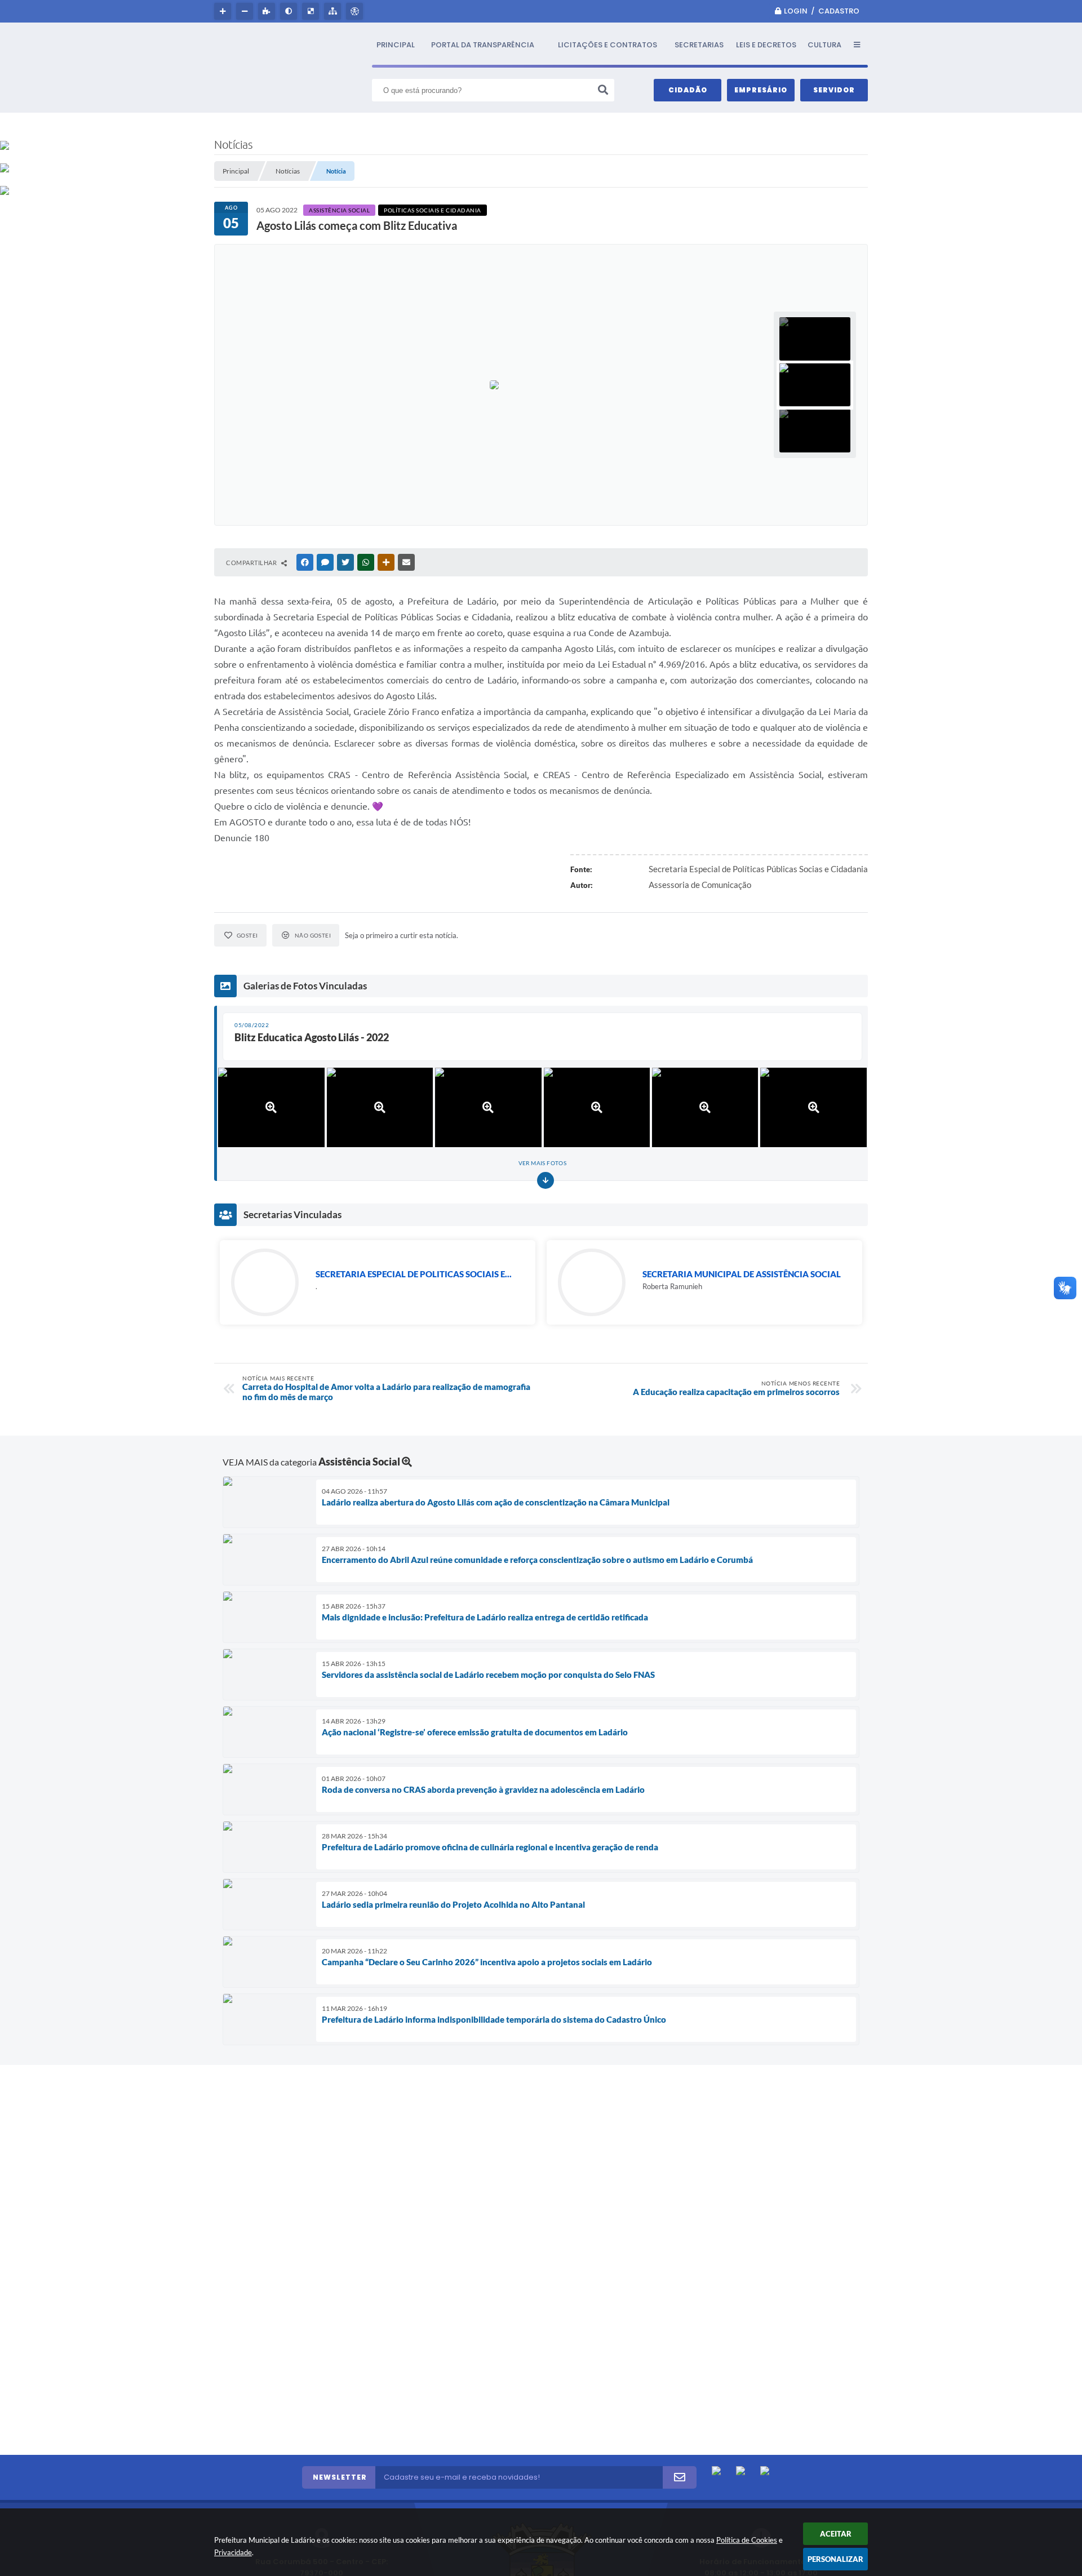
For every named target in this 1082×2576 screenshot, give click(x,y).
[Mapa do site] (334, 11)
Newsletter (340, 2477)
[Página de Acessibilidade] (356, 11)
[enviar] (680, 2477)
